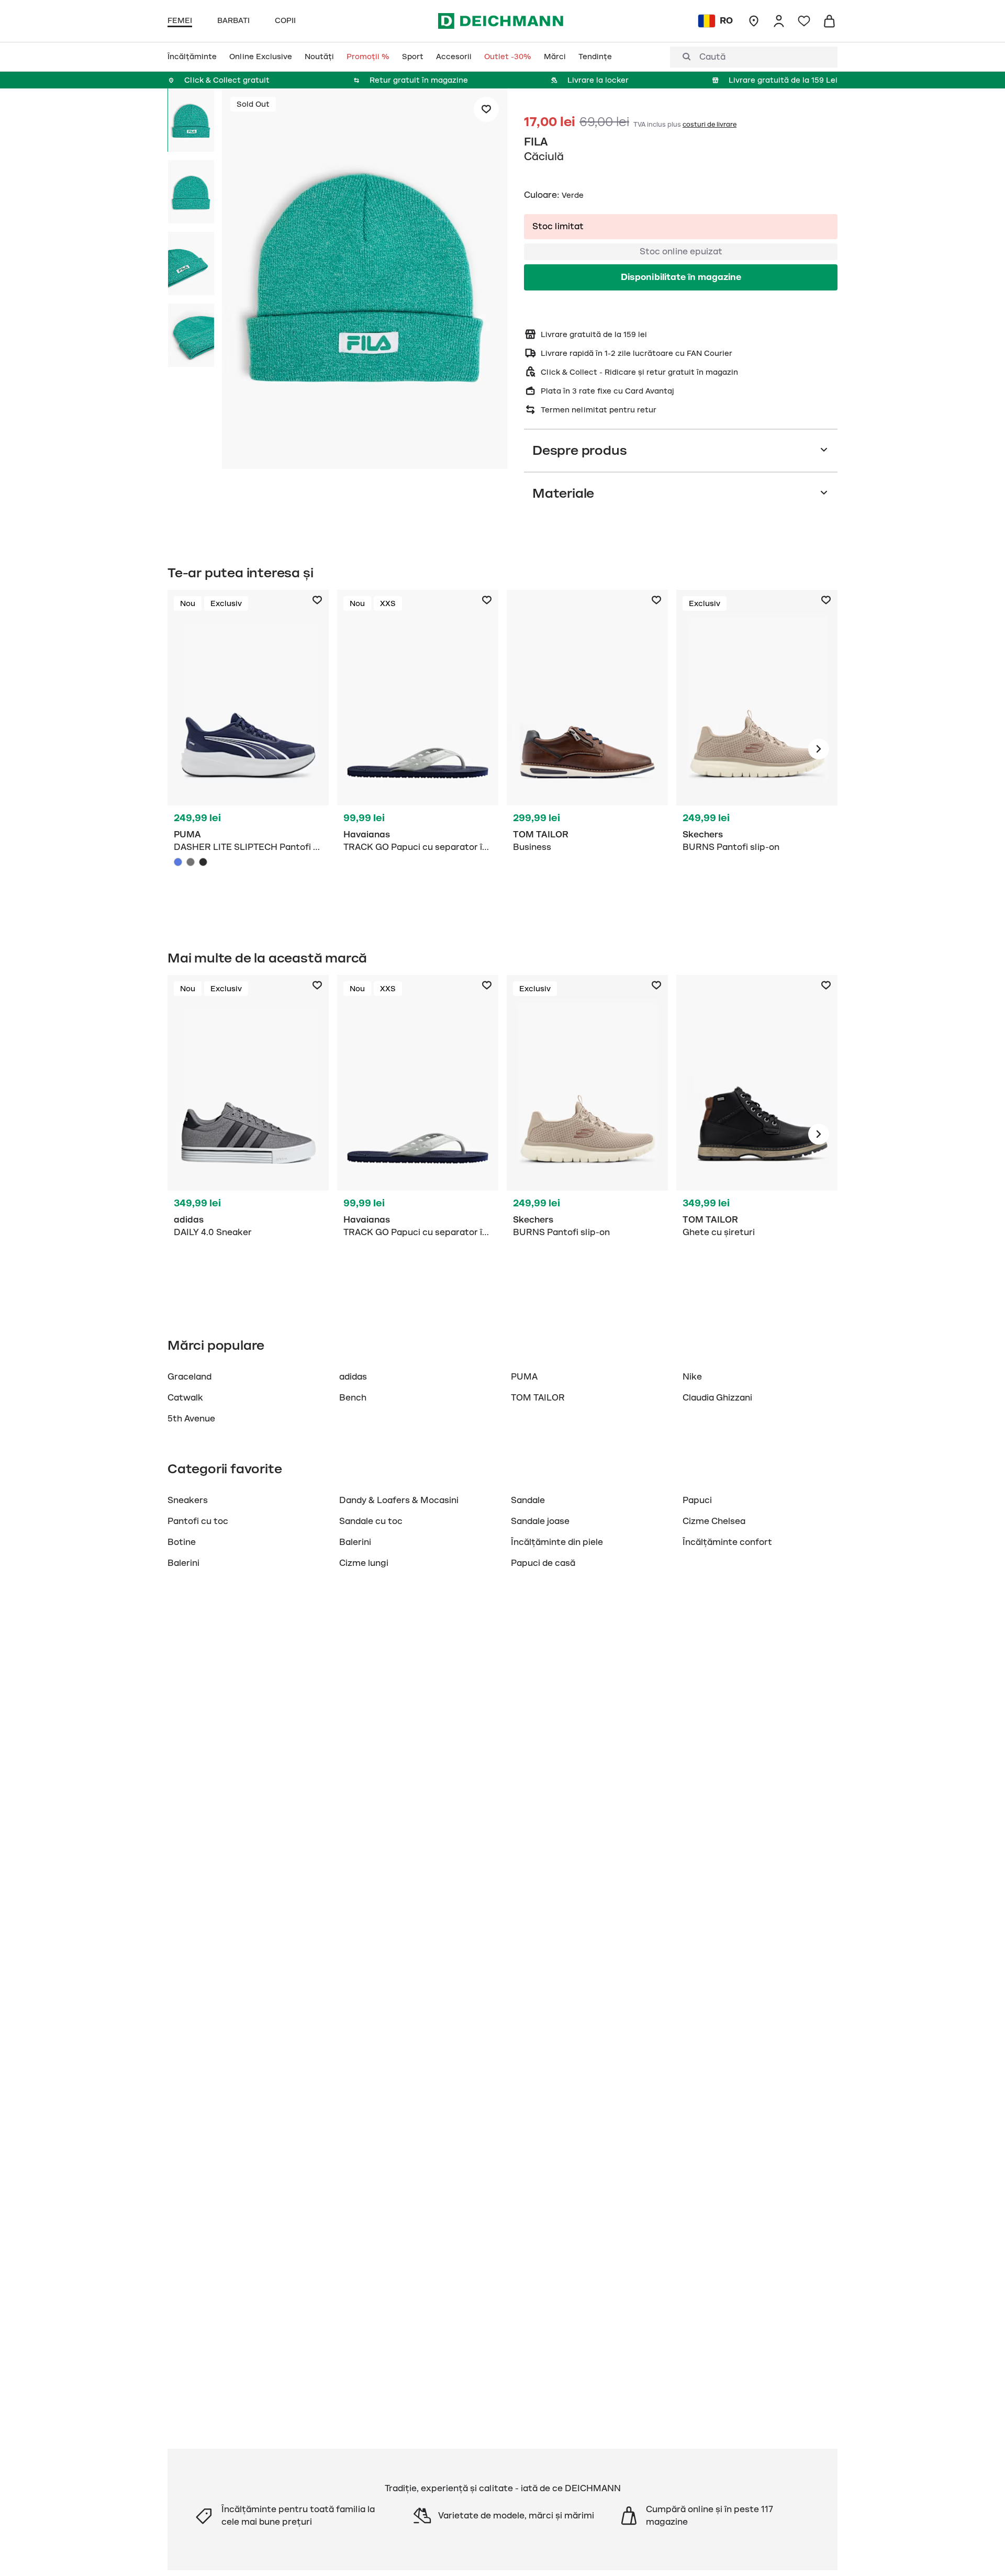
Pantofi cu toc (198, 1521)
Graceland (189, 1377)
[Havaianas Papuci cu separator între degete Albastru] (418, 749)
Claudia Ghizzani (717, 1398)
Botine (182, 1542)
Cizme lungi (364, 1563)
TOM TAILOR (538, 1398)
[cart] (829, 21)
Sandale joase (540, 1521)
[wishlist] (804, 21)
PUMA (524, 1377)
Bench (353, 1398)
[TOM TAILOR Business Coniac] (587, 749)
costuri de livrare (710, 125)
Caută (712, 57)
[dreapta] (819, 749)
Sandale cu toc (371, 1521)
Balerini (355, 1542)
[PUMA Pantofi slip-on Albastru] (248, 749)
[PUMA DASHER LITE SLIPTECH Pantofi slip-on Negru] (203, 862)
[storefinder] (754, 21)
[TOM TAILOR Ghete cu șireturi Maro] (757, 1134)
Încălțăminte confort (727, 1542)
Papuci (697, 1500)
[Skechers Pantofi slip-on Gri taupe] (757, 749)
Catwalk (185, 1398)
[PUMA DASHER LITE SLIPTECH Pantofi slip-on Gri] (191, 862)
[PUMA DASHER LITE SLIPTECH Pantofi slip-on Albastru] (178, 862)
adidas (353, 1377)
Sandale (528, 1500)
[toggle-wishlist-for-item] (486, 109)
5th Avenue (191, 1419)
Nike (692, 1377)
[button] (365, 281)
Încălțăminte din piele (557, 1542)
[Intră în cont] (779, 21)
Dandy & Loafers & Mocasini (399, 1500)
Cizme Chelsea (714, 1521)
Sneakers (188, 1500)
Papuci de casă (543, 1563)
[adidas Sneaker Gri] (248, 1134)
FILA (536, 142)
